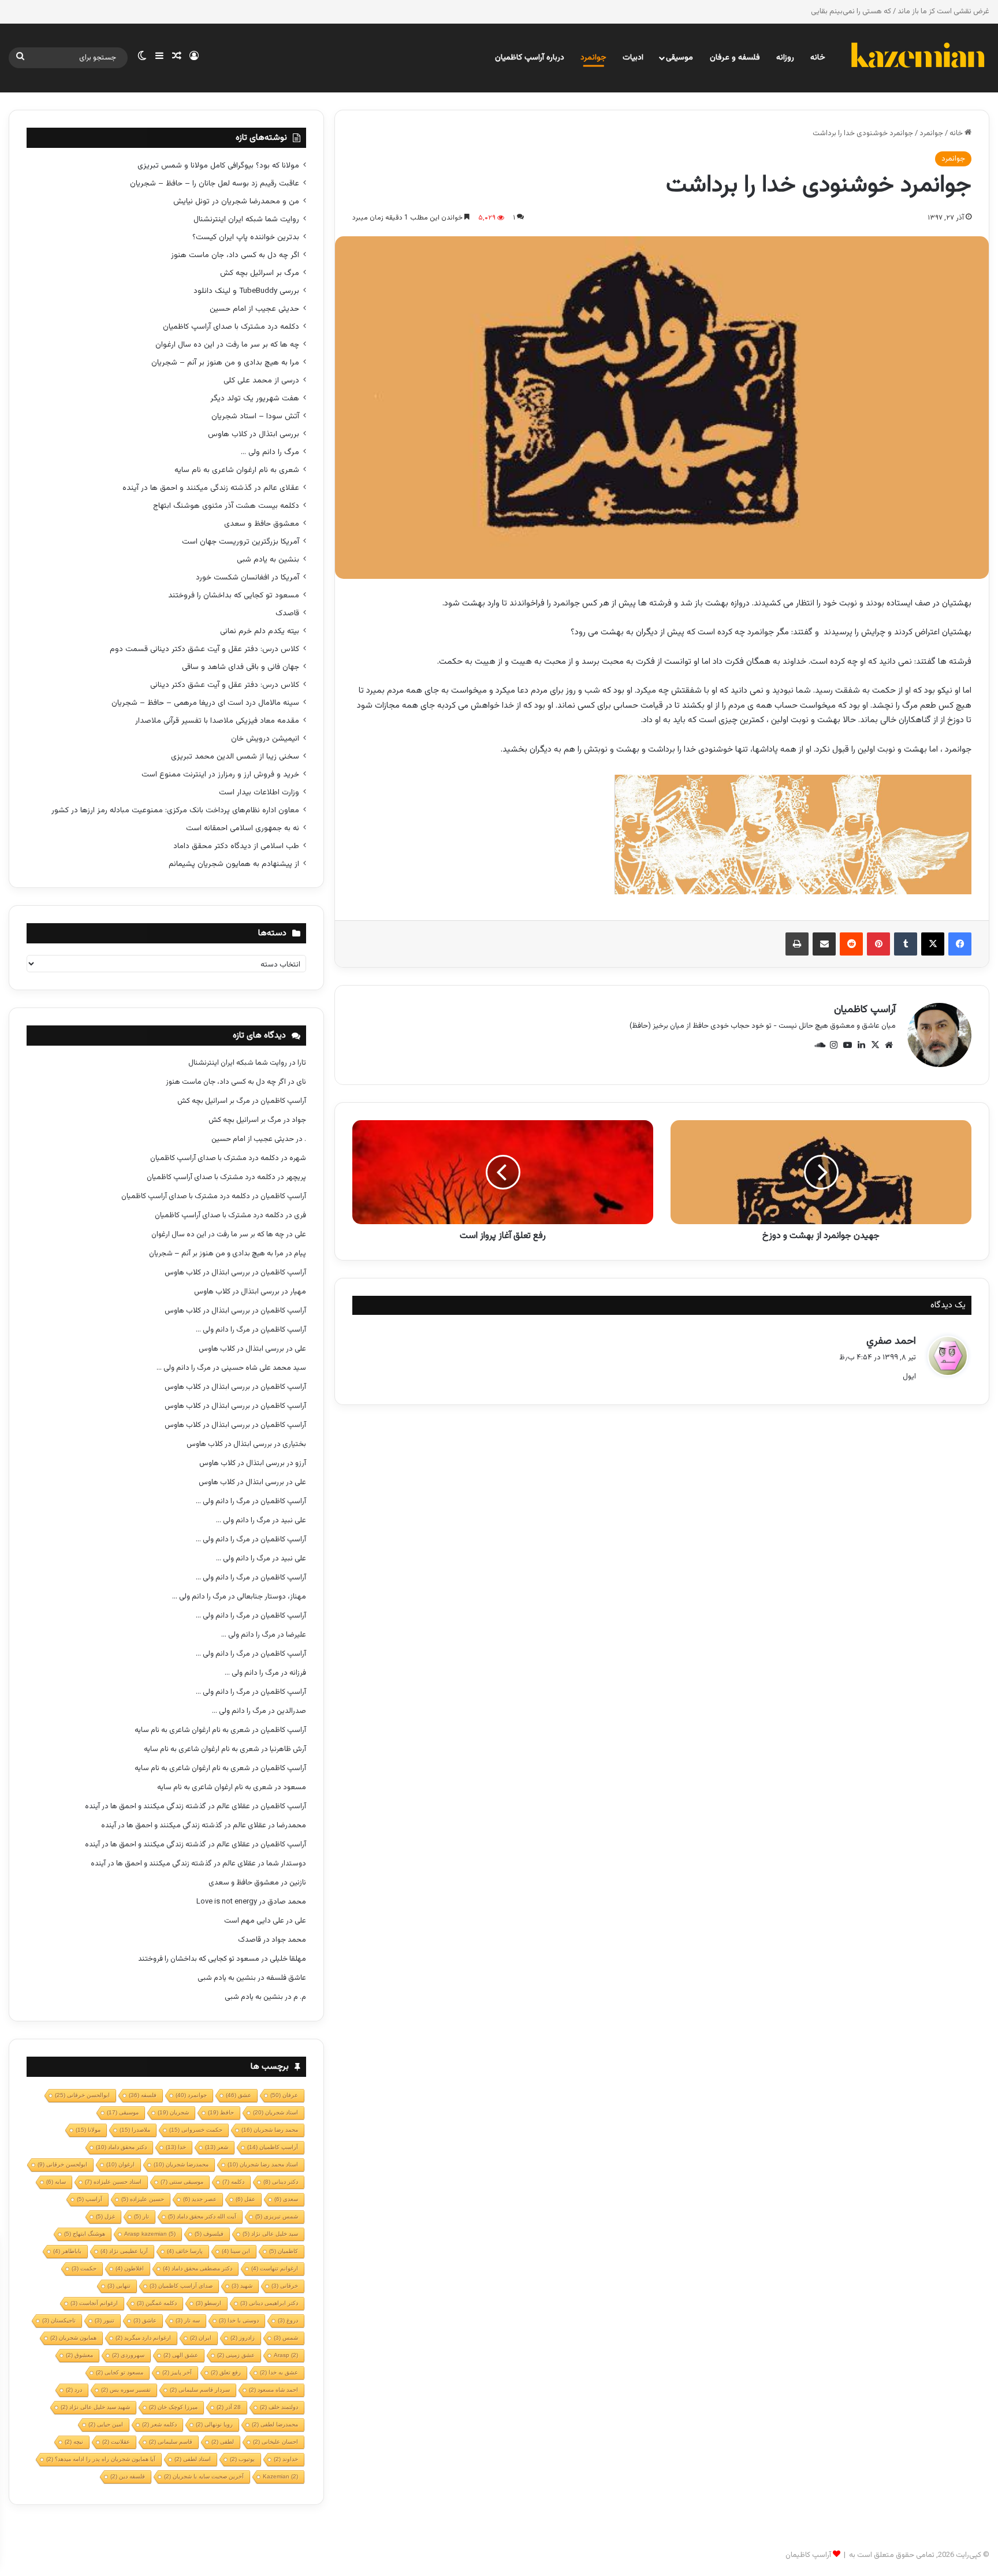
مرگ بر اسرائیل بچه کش (260, 273)
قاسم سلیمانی (171, 2442)
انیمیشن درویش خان (265, 739)
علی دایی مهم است (254, 1921)
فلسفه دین (128, 2476)
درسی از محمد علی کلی (261, 380)
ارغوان (120, 2164)
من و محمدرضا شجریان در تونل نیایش (236, 201)
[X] (933, 944)
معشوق (79, 2355)
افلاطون (130, 2268)
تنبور (105, 2320)
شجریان (173, 2112)
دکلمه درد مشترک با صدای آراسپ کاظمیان (231, 327)
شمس (286, 2338)
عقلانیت (116, 2442)
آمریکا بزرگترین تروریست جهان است (241, 542)
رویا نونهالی (214, 2424)
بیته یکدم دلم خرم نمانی (260, 631)
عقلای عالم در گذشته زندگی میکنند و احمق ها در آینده (211, 488)
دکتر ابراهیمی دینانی (269, 2303)
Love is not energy (227, 1902)
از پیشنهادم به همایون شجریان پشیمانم (234, 864)
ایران (201, 2338)
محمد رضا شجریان (270, 2130)
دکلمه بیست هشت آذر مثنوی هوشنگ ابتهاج (226, 506)
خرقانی (285, 2286)
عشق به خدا (279, 2372)
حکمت (84, 2268)
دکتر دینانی (281, 2182)
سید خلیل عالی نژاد (270, 2234)
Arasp (286, 2355)
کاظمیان (284, 2251)
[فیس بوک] (960, 944)
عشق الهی (181, 2355)
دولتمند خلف (279, 2407)
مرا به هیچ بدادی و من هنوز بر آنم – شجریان (225, 363)
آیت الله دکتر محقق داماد (202, 2216)
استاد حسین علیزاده (113, 2182)
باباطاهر (67, 2251)
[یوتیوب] (847, 1045)
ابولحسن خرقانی (62, 2164)
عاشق (145, 2320)
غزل (105, 2216)
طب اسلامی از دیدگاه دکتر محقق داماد (236, 846)
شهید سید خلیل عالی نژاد (95, 2407)
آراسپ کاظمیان (865, 1010)
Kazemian (280, 2476)
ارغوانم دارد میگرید (143, 2338)
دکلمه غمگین (157, 2303)
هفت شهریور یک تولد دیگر (255, 398)
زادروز (243, 2338)
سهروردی (128, 2355)
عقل (245, 2199)
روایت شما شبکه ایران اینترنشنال (246, 219)
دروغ (288, 2320)
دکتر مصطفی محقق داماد (198, 2268)
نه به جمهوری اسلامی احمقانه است (243, 828)
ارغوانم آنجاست (94, 2303)
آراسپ (90, 2199)
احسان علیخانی (275, 2442)
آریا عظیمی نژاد (124, 2251)
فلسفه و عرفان (735, 58)
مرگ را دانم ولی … (270, 452)
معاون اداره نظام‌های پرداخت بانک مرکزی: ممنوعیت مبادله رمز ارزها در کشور (175, 810)
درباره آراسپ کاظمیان (530, 58)
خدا (176, 2147)
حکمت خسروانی (196, 2130)
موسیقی (679, 58)
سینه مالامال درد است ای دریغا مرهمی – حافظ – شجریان (205, 703)
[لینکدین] (861, 1045)
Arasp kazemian (150, 2234)
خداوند (286, 2459)
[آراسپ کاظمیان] (917, 58)
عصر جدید (200, 2199)
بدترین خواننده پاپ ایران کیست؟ (246, 237)
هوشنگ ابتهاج (85, 2234)
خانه (818, 58)
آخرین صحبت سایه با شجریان (204, 2476)
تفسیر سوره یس (126, 2390)
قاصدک (287, 613)
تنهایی (119, 2286)
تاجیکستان (59, 2320)
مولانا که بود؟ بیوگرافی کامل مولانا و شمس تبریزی (218, 166)
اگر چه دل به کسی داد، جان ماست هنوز (235, 255)
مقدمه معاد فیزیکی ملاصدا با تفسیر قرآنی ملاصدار (217, 721)
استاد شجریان (275, 2112)
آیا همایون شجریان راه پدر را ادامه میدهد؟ (101, 2459)
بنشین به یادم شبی (268, 560)
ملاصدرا (135, 2130)
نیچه (74, 2442)
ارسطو (208, 2303)
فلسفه (143, 2095)
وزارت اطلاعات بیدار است (259, 792)
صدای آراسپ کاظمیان (181, 2286)
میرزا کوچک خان (173, 2407)
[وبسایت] (889, 1045)
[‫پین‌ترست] (878, 944)
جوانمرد (593, 58)
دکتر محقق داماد (121, 2147)
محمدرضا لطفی (275, 2424)
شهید (242, 2286)
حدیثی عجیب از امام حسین (254, 309)
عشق (239, 2095)
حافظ (221, 2112)
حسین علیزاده (143, 2199)
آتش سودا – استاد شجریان (255, 416)
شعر (217, 2147)
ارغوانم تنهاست (275, 2268)
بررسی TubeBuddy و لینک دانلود (246, 291)
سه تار (188, 2320)
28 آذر (229, 2407)
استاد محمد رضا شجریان (263, 2164)
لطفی (223, 2442)
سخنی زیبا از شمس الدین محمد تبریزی (235, 757)
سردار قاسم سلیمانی (200, 2390)
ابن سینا (236, 2251)
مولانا (88, 2130)
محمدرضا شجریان (181, 2164)
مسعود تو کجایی (120, 2372)
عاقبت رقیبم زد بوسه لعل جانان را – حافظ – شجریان (215, 183)
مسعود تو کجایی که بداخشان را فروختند (234, 595)
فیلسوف (209, 2234)
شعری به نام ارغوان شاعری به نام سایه (237, 470)
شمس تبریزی (277, 2216)
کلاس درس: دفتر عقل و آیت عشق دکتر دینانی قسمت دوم (204, 649)
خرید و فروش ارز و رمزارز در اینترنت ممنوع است (220, 774)
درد (74, 2390)
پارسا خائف (185, 2251)
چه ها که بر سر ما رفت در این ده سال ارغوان (227, 345)
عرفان (284, 2095)
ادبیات (633, 58)
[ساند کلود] (820, 1045)
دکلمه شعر (159, 2424)
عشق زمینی (236, 2355)
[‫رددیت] (851, 944)
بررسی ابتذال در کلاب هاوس (254, 434)
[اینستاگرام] (833, 1045)
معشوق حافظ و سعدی (262, 524)
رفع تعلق (226, 2372)
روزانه (785, 58)
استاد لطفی (193, 2459)
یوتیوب (242, 2459)
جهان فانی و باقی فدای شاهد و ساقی (241, 667)
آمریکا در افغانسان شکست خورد (247, 577)
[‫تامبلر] (906, 944)
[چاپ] (797, 944)
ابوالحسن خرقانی (82, 2095)
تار (141, 2216)
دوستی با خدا (239, 2320)
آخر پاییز (177, 2372)
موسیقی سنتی (182, 2182)
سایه (56, 2182)
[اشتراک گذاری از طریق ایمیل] (824, 944)
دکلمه (233, 2182)
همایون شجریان (73, 2338)
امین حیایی (106, 2424)
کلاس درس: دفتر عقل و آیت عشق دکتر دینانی (225, 685)
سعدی (286, 2199)
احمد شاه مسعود (273, 2390)
